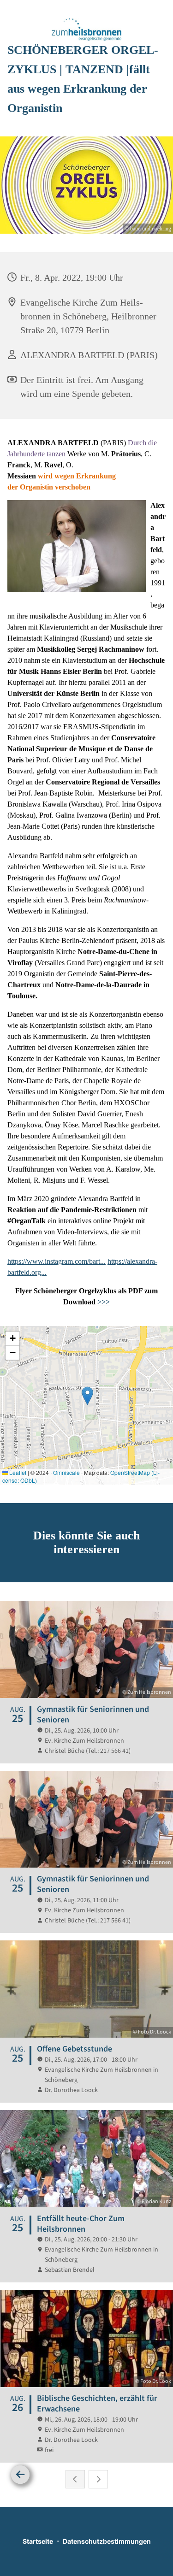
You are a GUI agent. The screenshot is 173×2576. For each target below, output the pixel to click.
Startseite (38, 2541)
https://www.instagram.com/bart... (57, 1261)
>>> (104, 1302)
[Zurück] (20, 2475)
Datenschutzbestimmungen (107, 2541)
